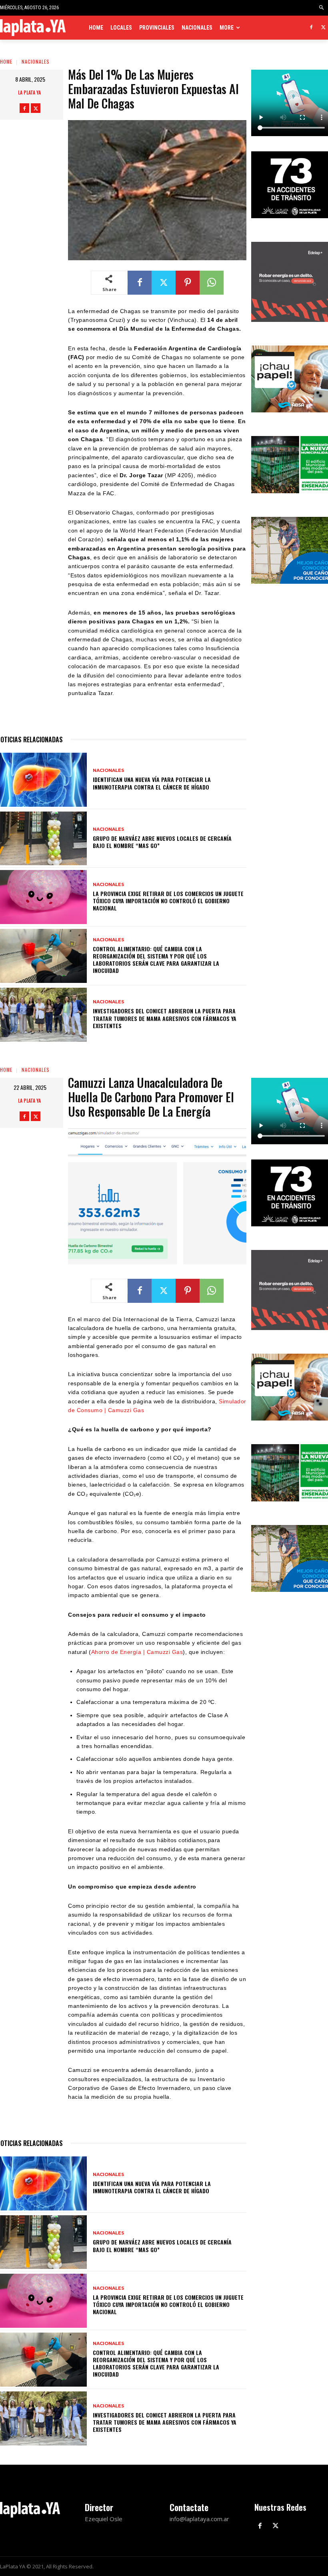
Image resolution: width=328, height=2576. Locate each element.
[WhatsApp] (212, 283)
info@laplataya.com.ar (199, 2519)
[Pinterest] (188, 283)
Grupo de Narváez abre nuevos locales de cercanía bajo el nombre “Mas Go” (162, 842)
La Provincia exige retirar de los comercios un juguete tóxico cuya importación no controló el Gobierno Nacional (168, 901)
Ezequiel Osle (104, 2519)
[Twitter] (323, 28)
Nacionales (36, 61)
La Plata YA (29, 92)
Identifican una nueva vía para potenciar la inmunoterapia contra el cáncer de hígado (152, 783)
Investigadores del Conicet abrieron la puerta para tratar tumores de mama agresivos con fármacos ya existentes (165, 1018)
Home (6, 61)
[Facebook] (311, 28)
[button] (322, 8)
